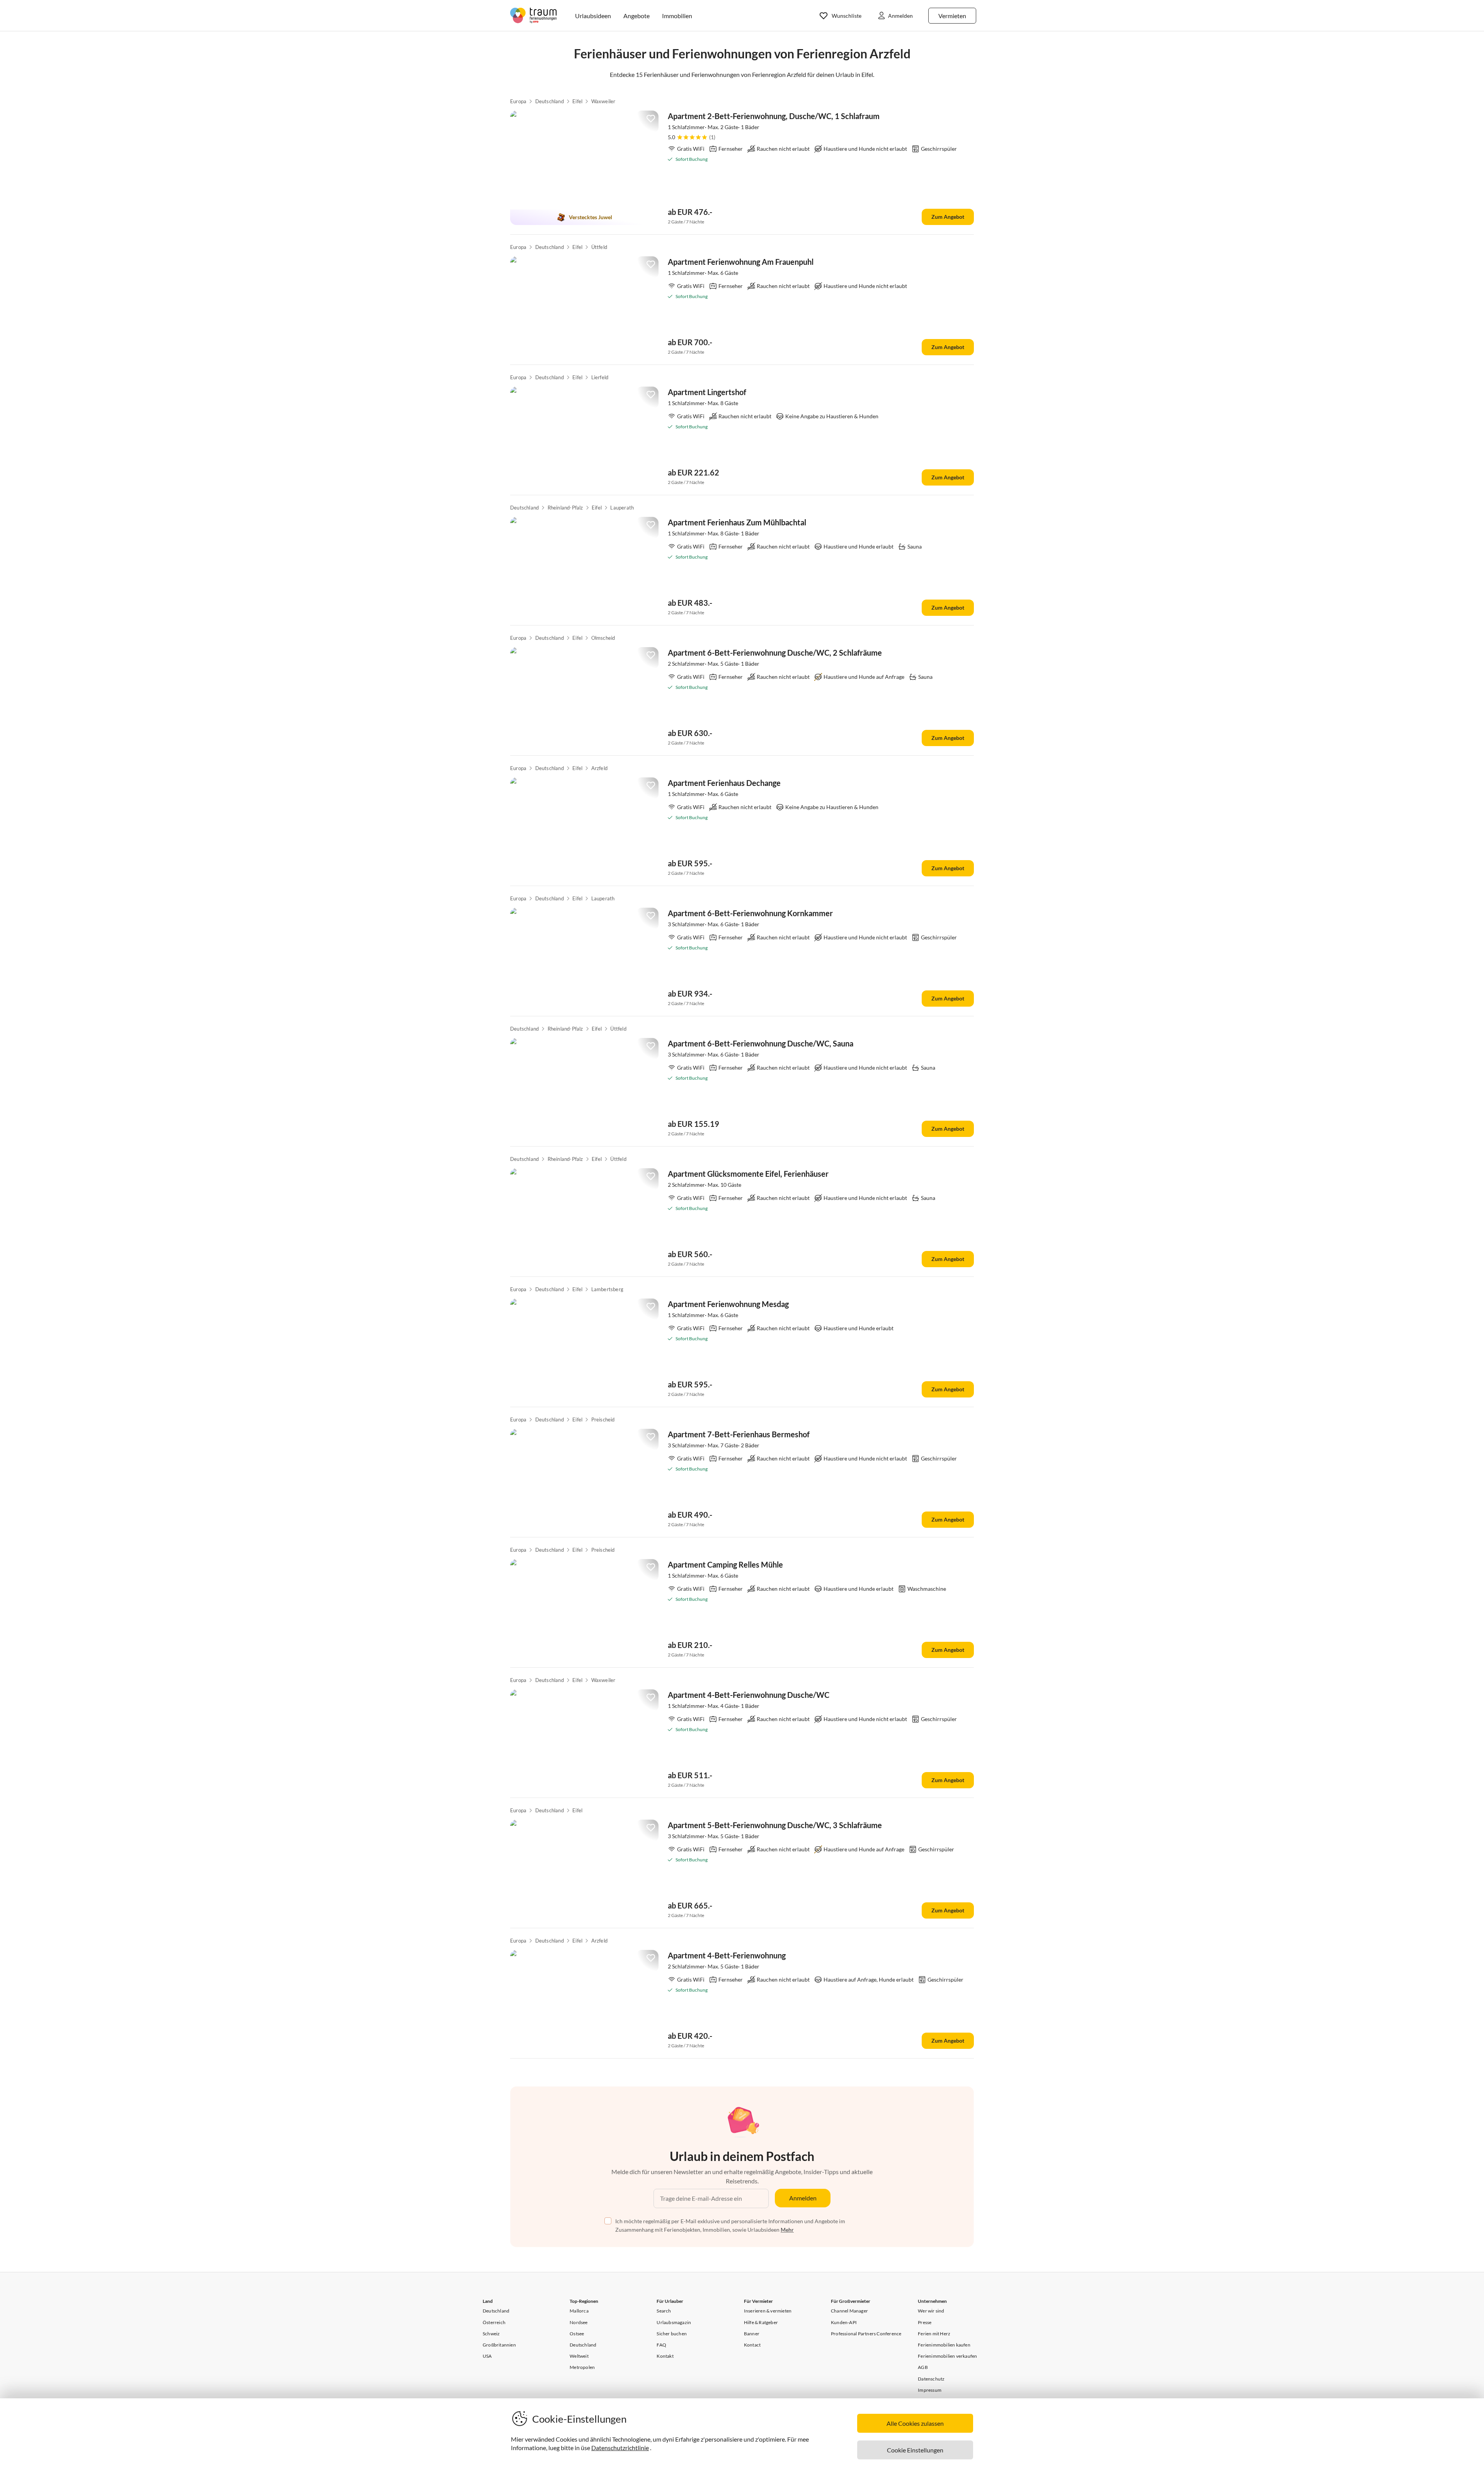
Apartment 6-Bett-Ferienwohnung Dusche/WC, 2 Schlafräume (775, 653)
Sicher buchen (672, 2334)
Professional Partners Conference (866, 2334)
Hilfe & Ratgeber (761, 2322)
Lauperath (622, 508)
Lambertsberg (607, 1289)
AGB (923, 2367)
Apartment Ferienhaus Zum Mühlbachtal (737, 522)
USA (487, 2356)
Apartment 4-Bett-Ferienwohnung (727, 1955)
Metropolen (582, 2367)
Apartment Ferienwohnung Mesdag (728, 1304)
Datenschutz (931, 2379)
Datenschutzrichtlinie (620, 2448)
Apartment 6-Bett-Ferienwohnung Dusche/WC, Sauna (761, 1043)
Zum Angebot (948, 217)
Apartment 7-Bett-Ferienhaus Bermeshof (739, 1434)
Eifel (577, 101)
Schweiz (491, 2334)
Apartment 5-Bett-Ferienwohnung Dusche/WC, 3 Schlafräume (775, 1825)
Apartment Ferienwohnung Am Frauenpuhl (741, 262)
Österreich (494, 2322)
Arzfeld (599, 768)
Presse (925, 2322)
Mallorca (579, 2311)
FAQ (661, 2345)
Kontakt (665, 2356)
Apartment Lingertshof (707, 392)
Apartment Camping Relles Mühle (725, 1564)
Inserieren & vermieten (768, 2311)
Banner (752, 2334)
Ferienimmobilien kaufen (944, 2345)
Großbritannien (499, 2345)
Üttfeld (599, 247)
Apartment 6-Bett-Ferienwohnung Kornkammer (750, 913)
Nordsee (579, 2322)
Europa (518, 101)
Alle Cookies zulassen (915, 2423)
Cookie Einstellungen (915, 2450)
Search (664, 2311)
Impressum (930, 2390)
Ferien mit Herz (934, 2334)
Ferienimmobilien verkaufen (947, 2356)
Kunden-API (844, 2322)
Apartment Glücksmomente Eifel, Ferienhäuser (748, 1174)
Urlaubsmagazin (674, 2322)
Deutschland (550, 101)
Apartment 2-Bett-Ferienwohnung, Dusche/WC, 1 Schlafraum (774, 116)
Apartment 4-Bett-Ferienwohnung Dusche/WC (749, 1695)
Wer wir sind (931, 2311)
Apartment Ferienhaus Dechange (724, 783)
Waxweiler (603, 101)
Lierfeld (600, 377)
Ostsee (577, 2334)
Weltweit (579, 2356)
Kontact (752, 2345)
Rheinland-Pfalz (565, 508)
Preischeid (603, 1420)
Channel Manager (849, 2311)
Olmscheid (603, 638)
